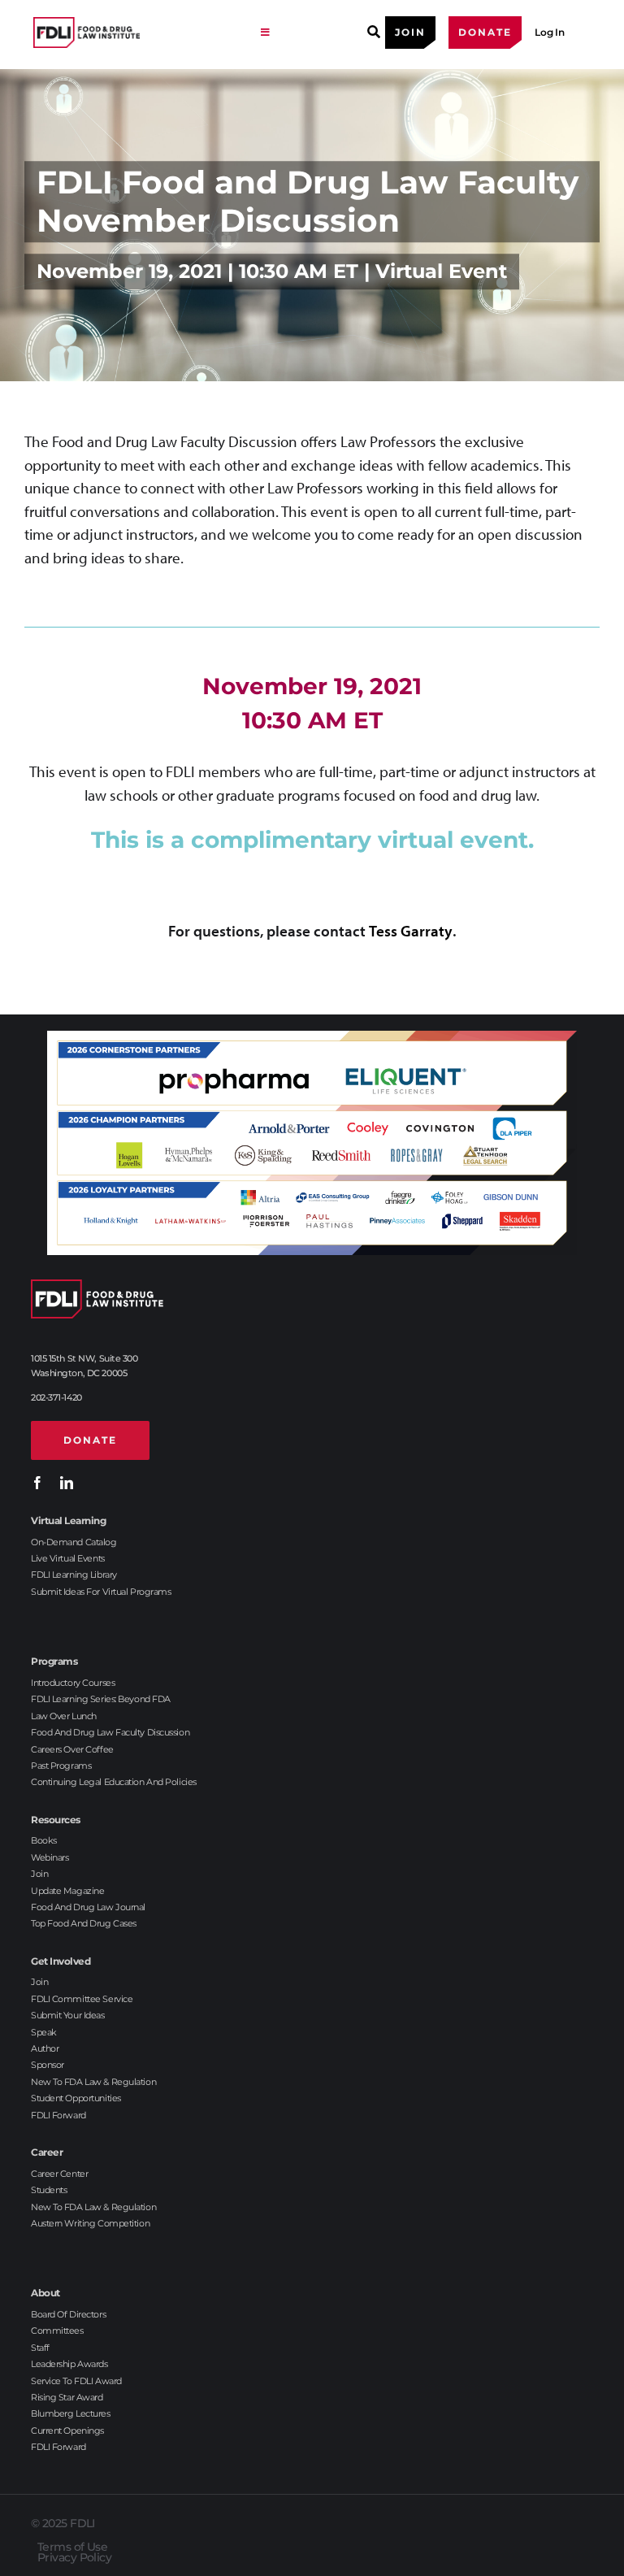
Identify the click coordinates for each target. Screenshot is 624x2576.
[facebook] (37, 1483)
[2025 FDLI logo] (139, 33)
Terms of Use (72, 2547)
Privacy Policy (74, 2557)
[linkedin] (67, 1483)
